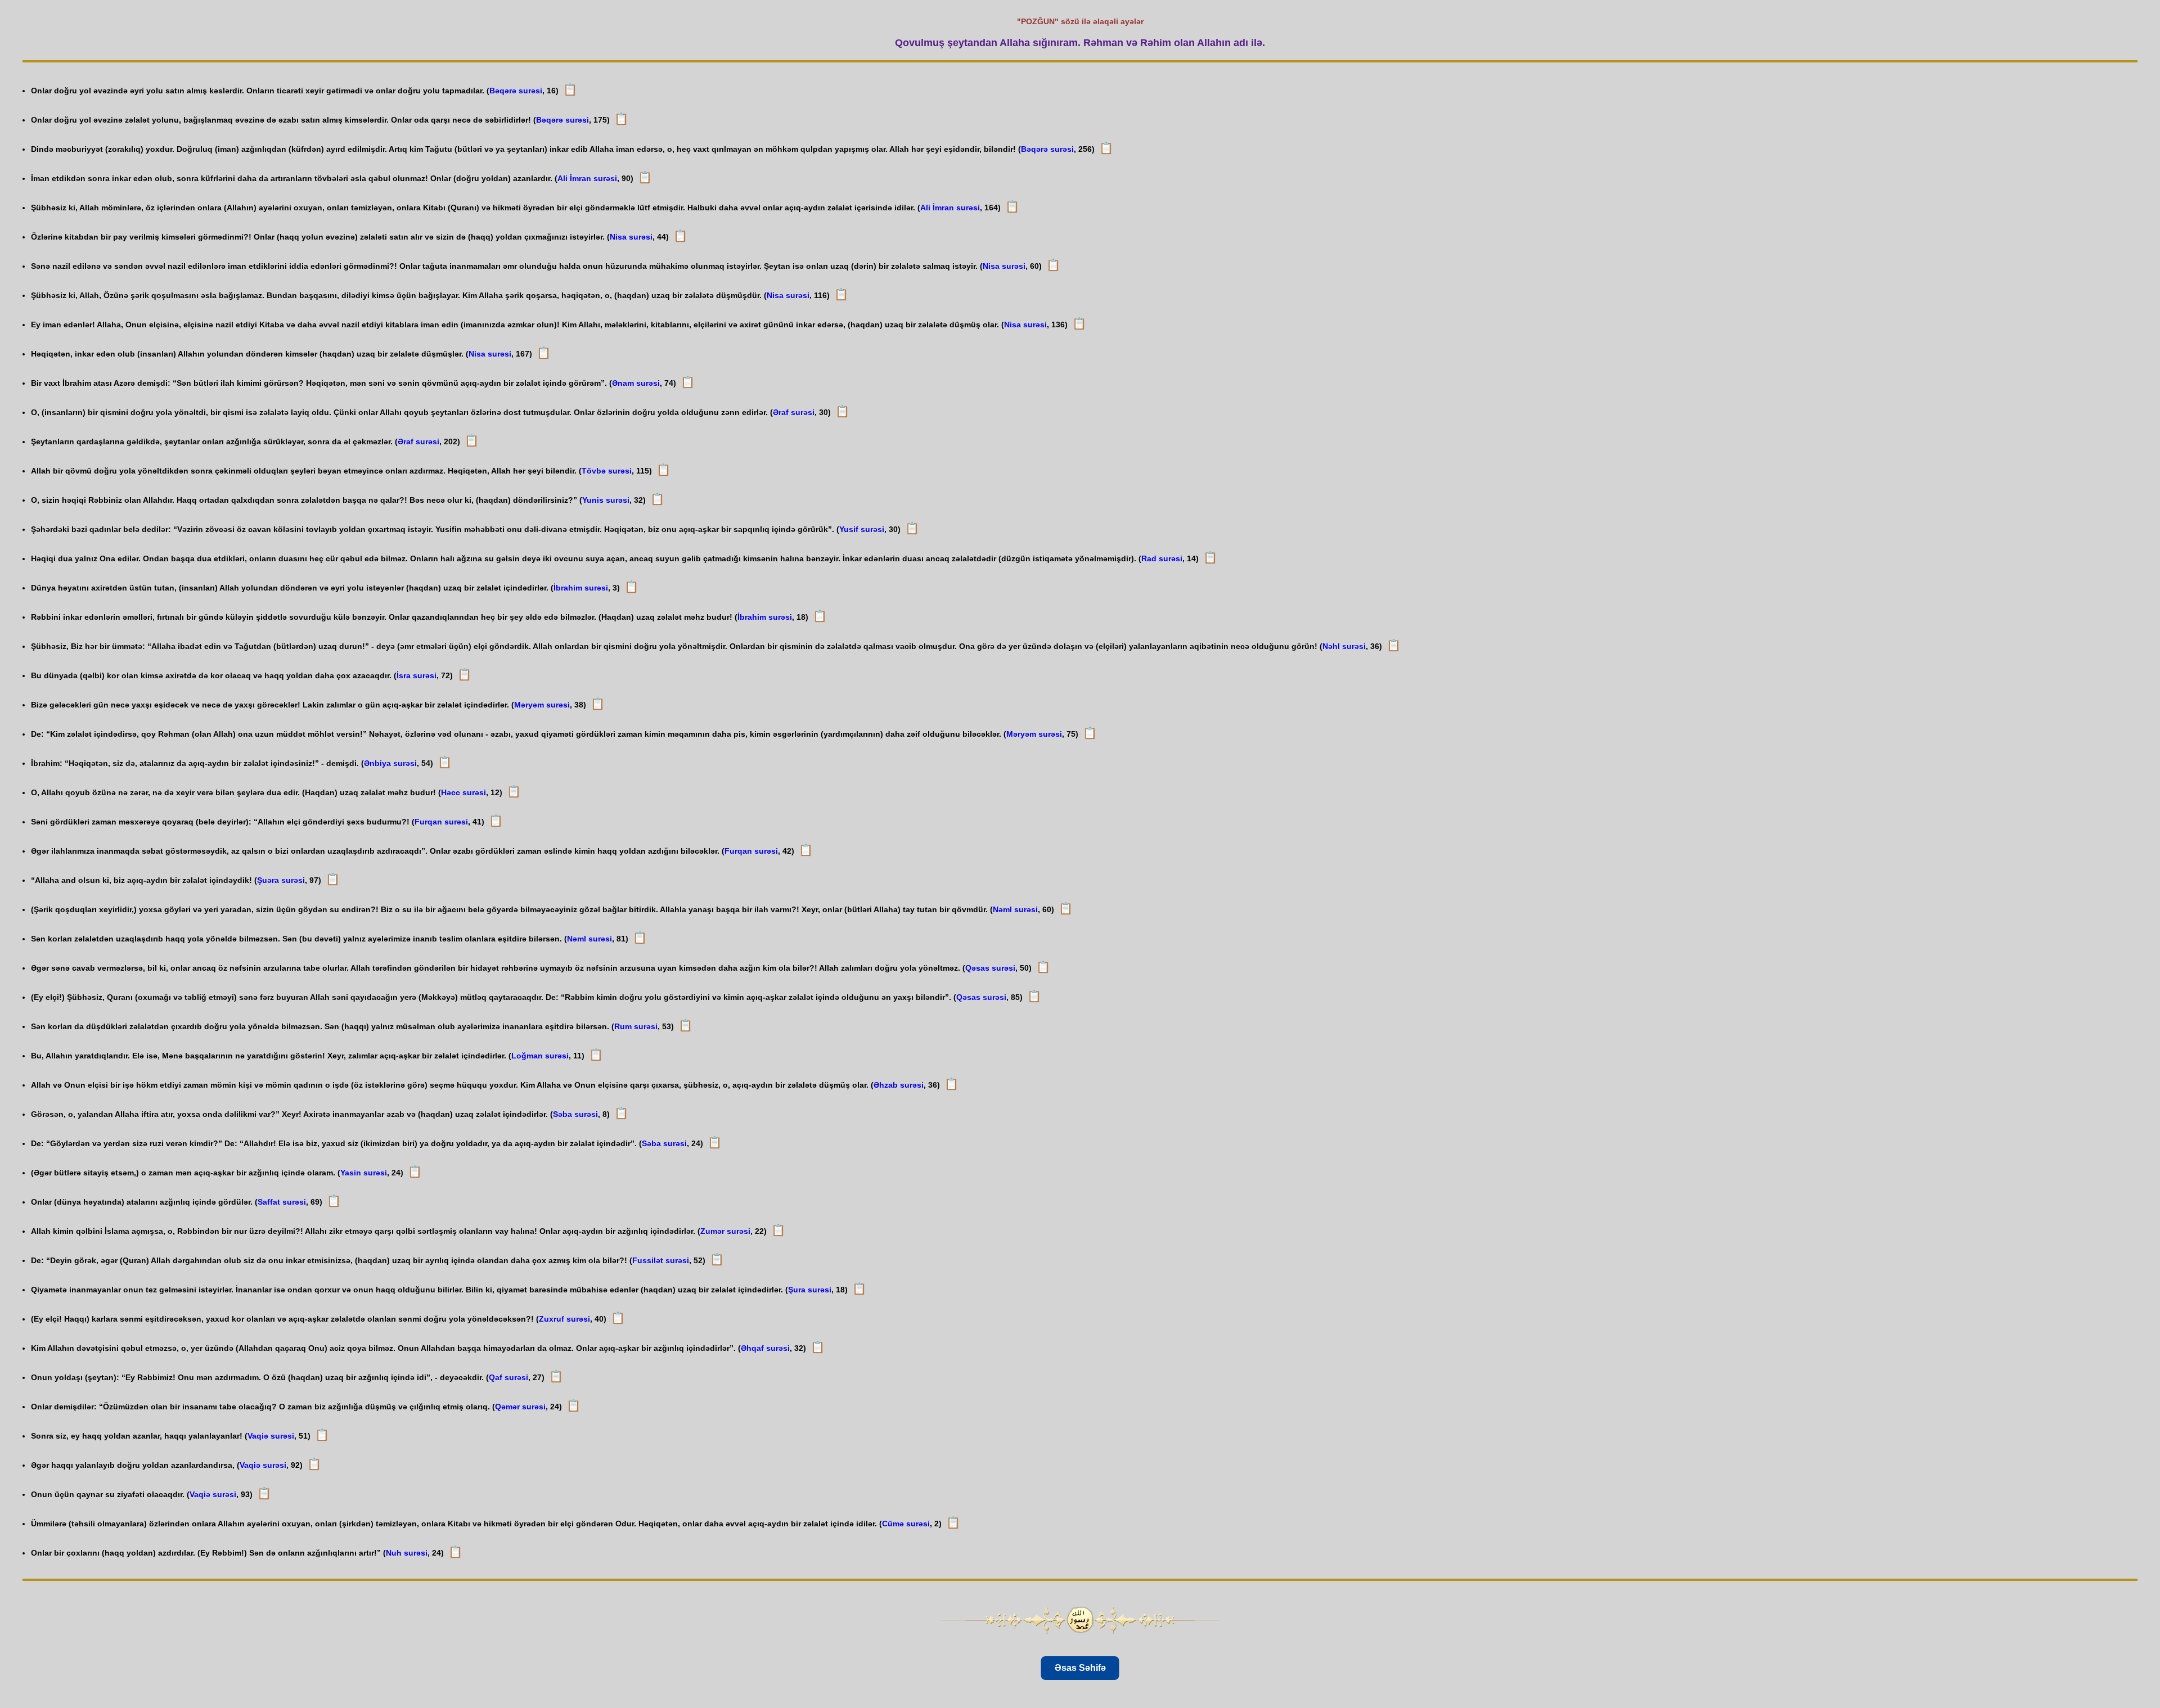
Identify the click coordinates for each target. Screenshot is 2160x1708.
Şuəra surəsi (281, 880)
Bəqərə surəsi (516, 91)
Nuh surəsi (407, 1553)
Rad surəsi (1162, 558)
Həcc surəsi (463, 792)
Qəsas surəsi (990, 968)
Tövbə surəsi (607, 471)
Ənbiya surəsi (390, 763)
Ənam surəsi (636, 383)
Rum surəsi (636, 1026)
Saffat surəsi (282, 1202)
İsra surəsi (417, 675)
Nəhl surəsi (1344, 646)
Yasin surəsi (364, 1173)
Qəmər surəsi (520, 1407)
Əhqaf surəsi (765, 1348)
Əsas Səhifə (1080, 1668)
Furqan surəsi (441, 822)
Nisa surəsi (631, 237)
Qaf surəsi (508, 1377)
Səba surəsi (575, 1114)
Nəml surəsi (1015, 909)
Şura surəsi (810, 1290)
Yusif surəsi (862, 529)
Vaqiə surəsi (271, 1436)
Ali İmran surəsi (587, 178)
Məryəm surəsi (542, 705)
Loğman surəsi (540, 1056)
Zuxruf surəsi (564, 1319)
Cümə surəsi (906, 1524)
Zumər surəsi (725, 1231)
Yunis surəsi (606, 500)
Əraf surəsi (794, 412)
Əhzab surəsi (899, 1085)
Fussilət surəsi (661, 1260)
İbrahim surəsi (581, 588)
